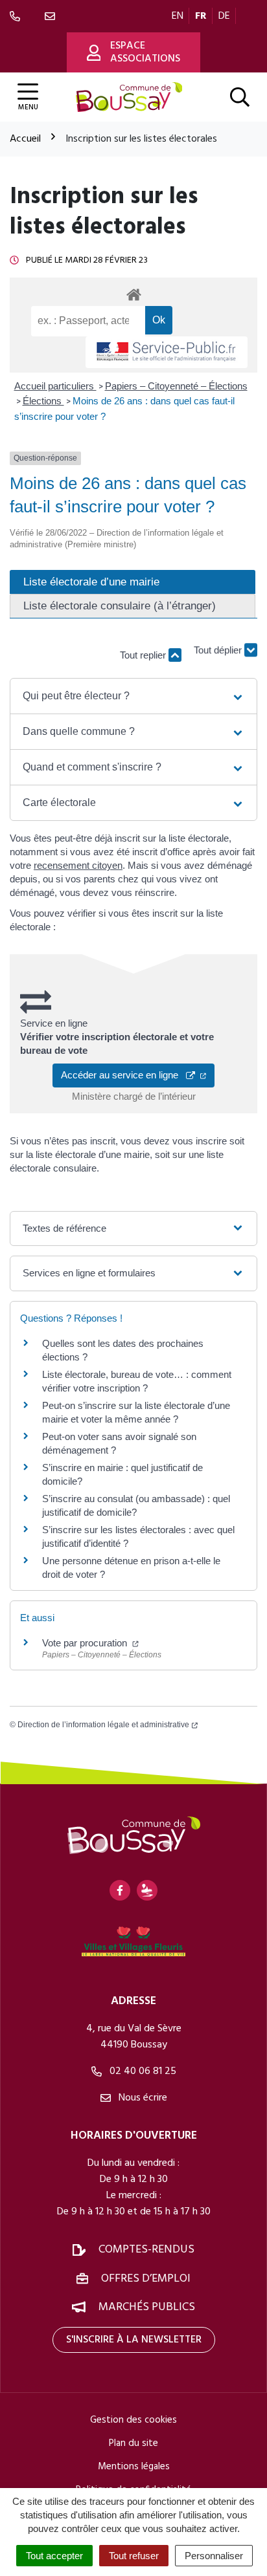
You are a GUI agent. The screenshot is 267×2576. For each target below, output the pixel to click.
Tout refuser (134, 2556)
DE (224, 16)
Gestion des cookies (133, 2420)
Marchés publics (147, 2307)
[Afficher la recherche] (240, 97)
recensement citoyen (78, 865)
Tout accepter (54, 2556)
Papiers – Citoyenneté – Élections (176, 386)
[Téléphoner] (17, 16)
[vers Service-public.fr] (167, 352)
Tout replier (144, 655)
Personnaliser (214, 2556)
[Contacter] (52, 16)
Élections (43, 401)
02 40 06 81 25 (142, 2071)
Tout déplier (219, 655)
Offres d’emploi (146, 2279)
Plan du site (133, 2443)
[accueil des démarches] (133, 292)
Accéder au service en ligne (123, 1075)
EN (178, 16)
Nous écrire (142, 2098)
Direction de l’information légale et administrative (103, 1725)
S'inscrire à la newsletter (134, 2340)
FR (201, 16)
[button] (133, 696)
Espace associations (145, 52)
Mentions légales (134, 2467)
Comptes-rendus (146, 2250)
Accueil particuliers (55, 386)
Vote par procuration (86, 1643)
